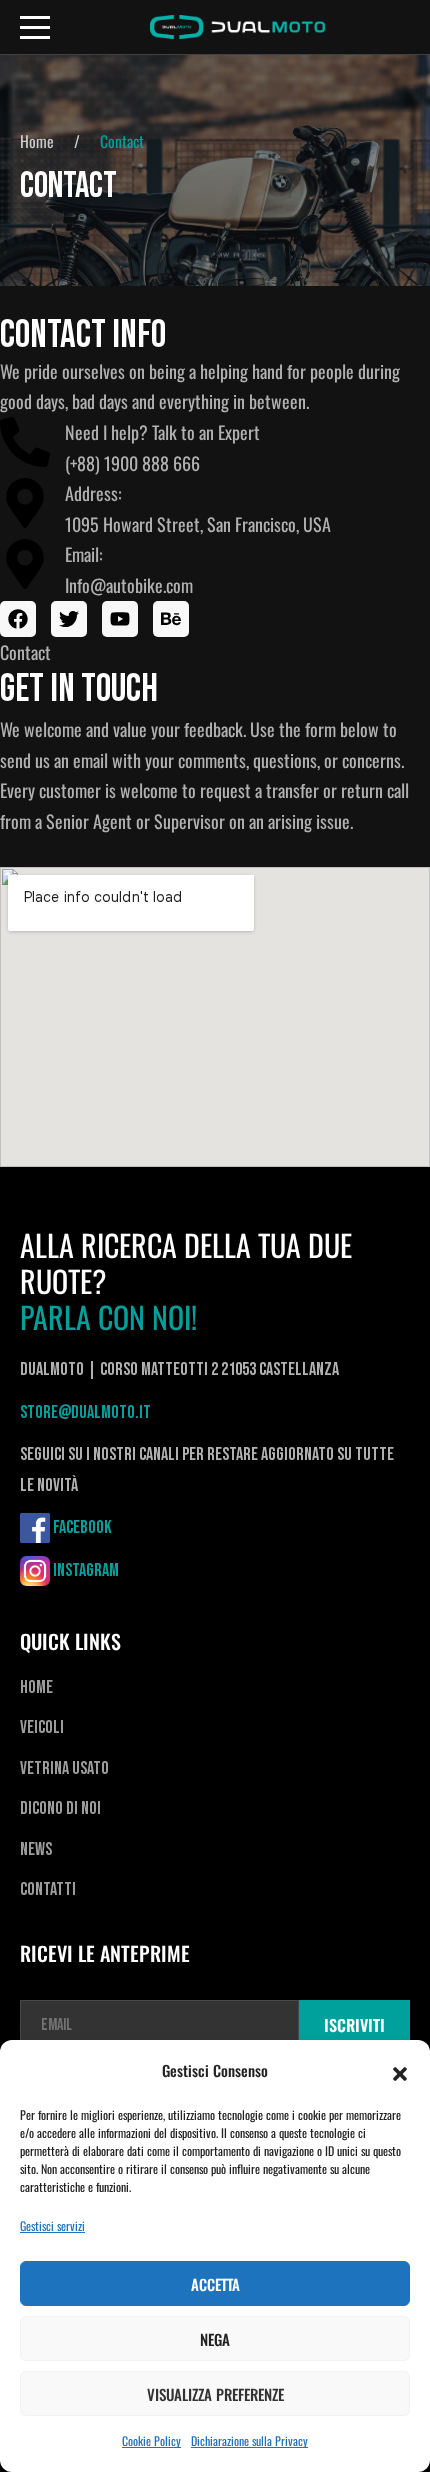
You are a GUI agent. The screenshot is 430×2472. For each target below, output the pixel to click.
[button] (400, 2071)
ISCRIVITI (354, 2025)
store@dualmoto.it (85, 1412)
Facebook (82, 1527)
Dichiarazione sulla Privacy (249, 2440)
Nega (215, 2339)
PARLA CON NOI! (108, 1317)
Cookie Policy (151, 2440)
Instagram (86, 1570)
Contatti (48, 1889)
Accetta (215, 2284)
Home (37, 141)
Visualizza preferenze (215, 2394)
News (36, 1849)
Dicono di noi (60, 1808)
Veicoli (42, 1727)
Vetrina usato (64, 1768)
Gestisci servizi (52, 2225)
